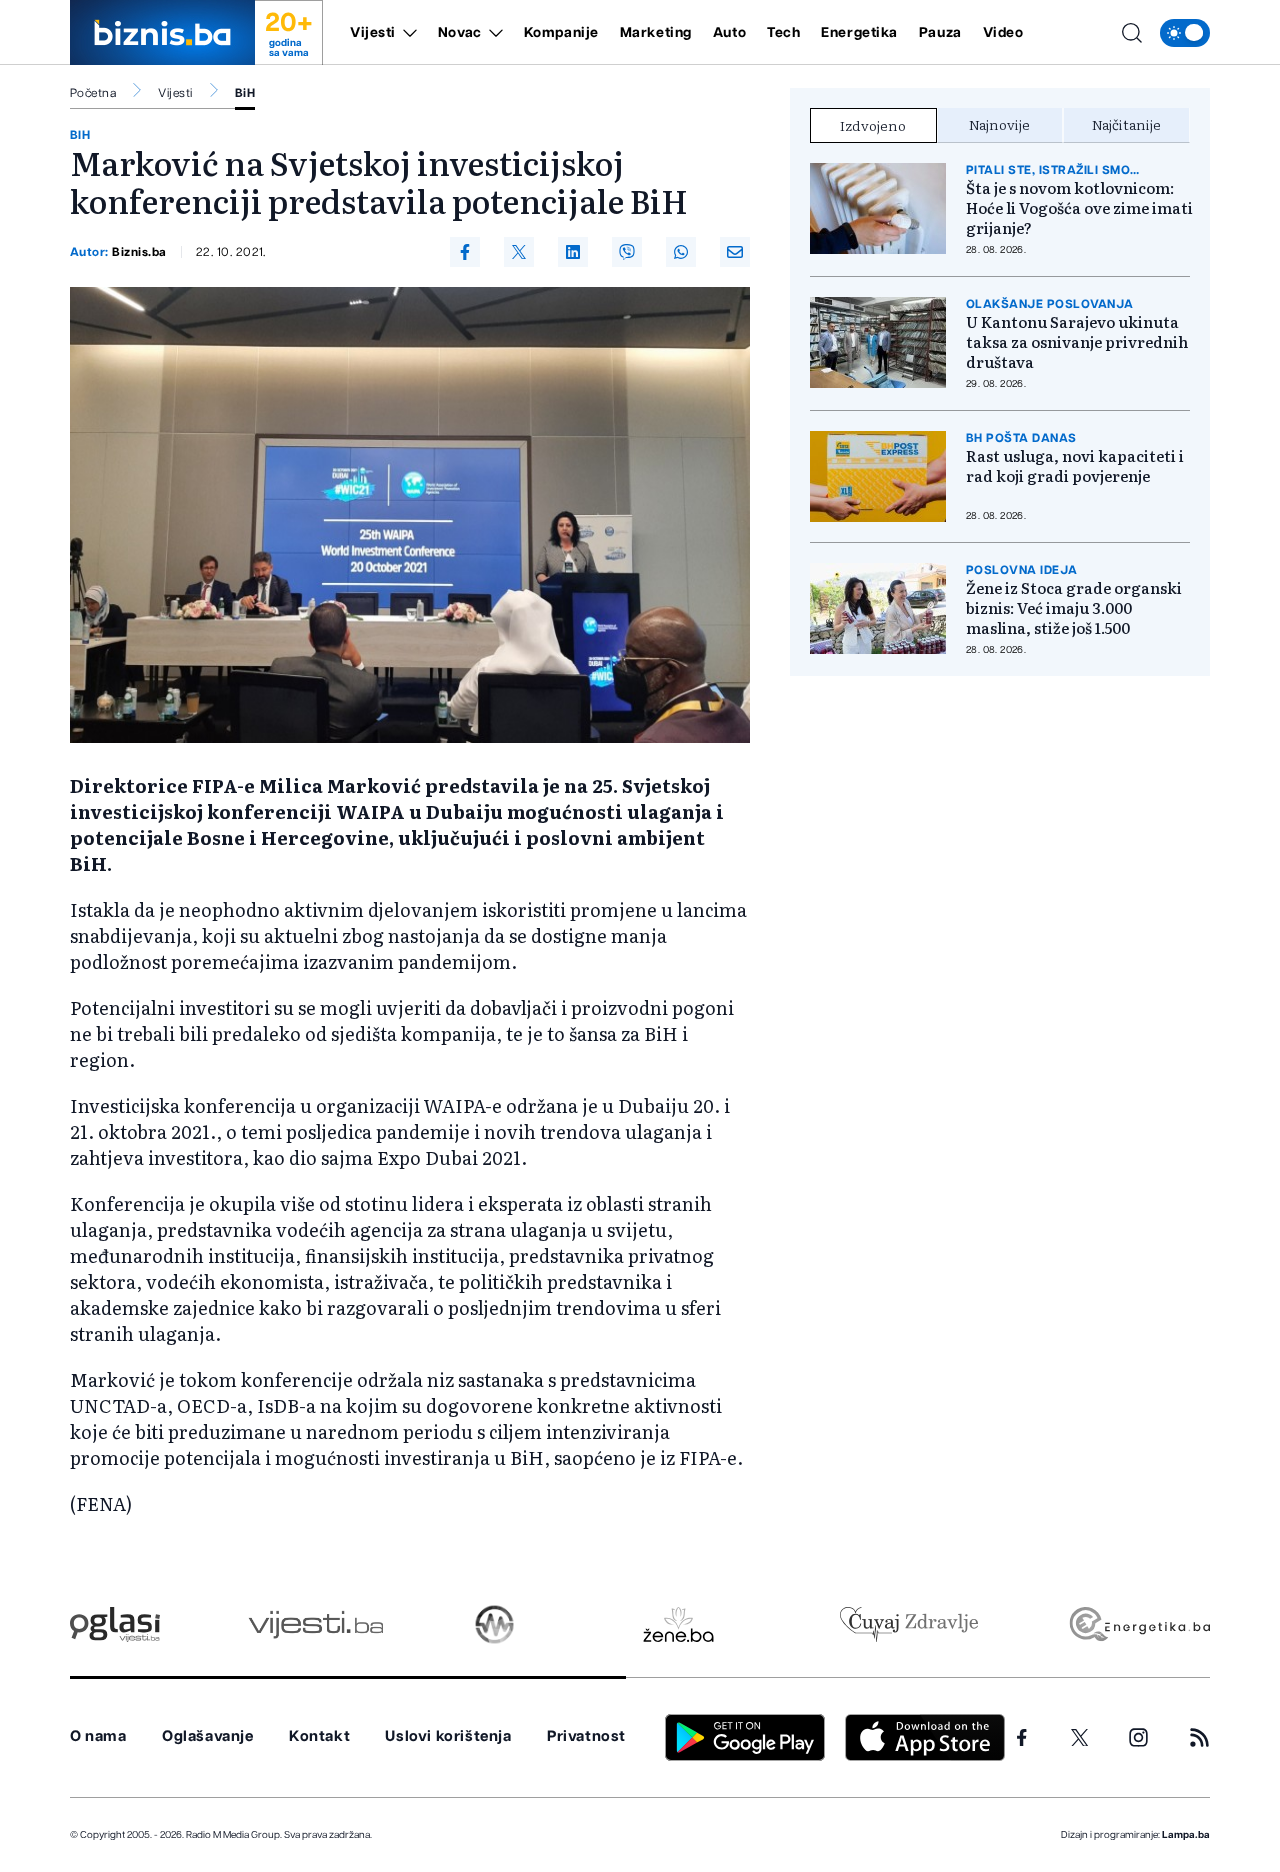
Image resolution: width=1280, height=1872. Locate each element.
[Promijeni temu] (1185, 33)
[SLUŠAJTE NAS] (494, 1624)
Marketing (656, 33)
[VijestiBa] (315, 1624)
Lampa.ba (1186, 1835)
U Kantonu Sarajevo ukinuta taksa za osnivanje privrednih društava (1077, 342)
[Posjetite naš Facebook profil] (1022, 1738)
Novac (460, 33)
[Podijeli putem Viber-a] (627, 252)
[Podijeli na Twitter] (519, 252)
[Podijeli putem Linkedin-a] (573, 252)
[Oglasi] (115, 1624)
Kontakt (319, 1736)
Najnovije (999, 124)
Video (1003, 33)
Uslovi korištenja (448, 1736)
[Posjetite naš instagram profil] (1138, 1737)
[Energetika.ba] (1138, 1624)
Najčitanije (1126, 124)
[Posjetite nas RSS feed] (1199, 1737)
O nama (98, 1736)
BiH (245, 93)
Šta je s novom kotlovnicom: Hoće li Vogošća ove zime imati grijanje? (1079, 208)
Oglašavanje (208, 1736)
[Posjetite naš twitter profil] (1080, 1738)
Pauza (940, 33)
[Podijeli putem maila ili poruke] (735, 252)
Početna (93, 93)
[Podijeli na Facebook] (465, 252)
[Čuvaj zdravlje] (908, 1624)
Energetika (859, 33)
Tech (783, 33)
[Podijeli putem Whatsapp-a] (681, 252)
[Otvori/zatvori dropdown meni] (406, 33)
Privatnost (586, 1736)
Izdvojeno (873, 125)
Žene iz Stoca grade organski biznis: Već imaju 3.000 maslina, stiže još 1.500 (1074, 608)
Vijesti (373, 33)
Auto (729, 33)
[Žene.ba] (678, 1624)
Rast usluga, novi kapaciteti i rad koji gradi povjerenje (1075, 466)
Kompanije (561, 33)
